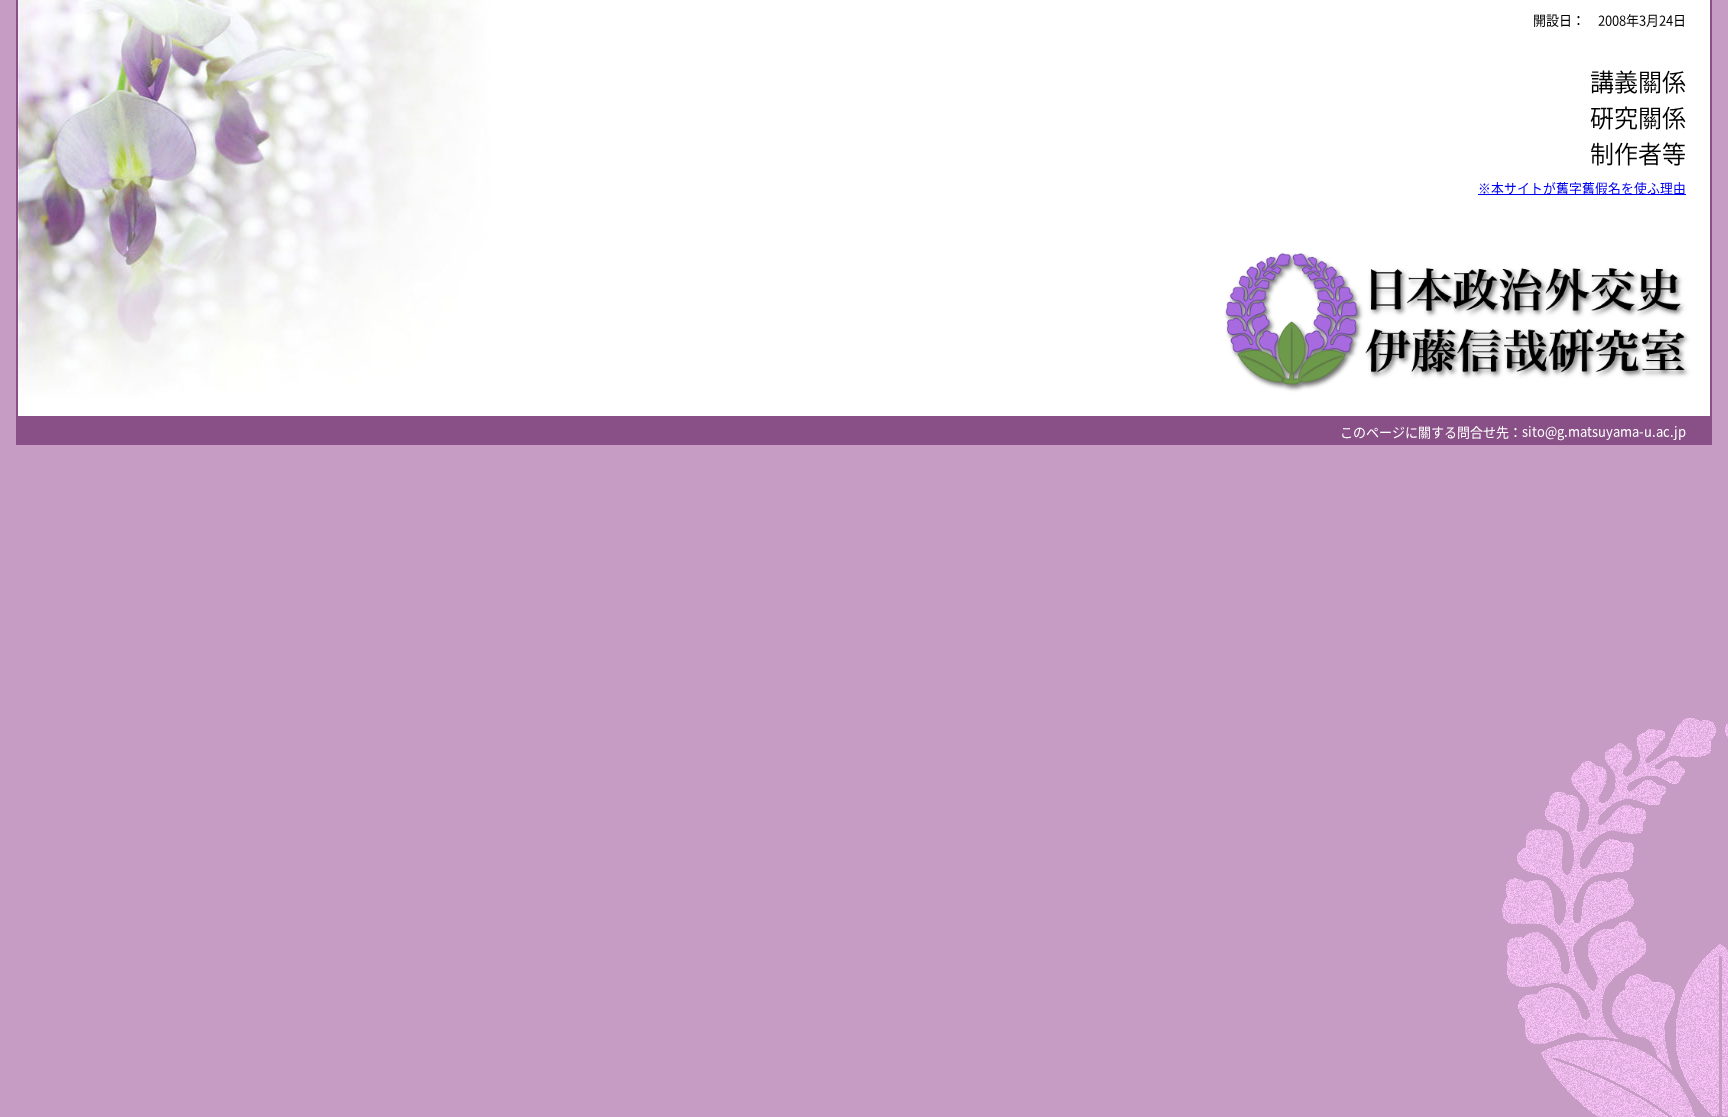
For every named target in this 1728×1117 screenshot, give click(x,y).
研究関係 (1638, 118)
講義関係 (1638, 82)
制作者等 (1638, 154)
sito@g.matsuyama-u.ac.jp (1604, 431)
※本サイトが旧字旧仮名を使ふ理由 (1582, 188)
